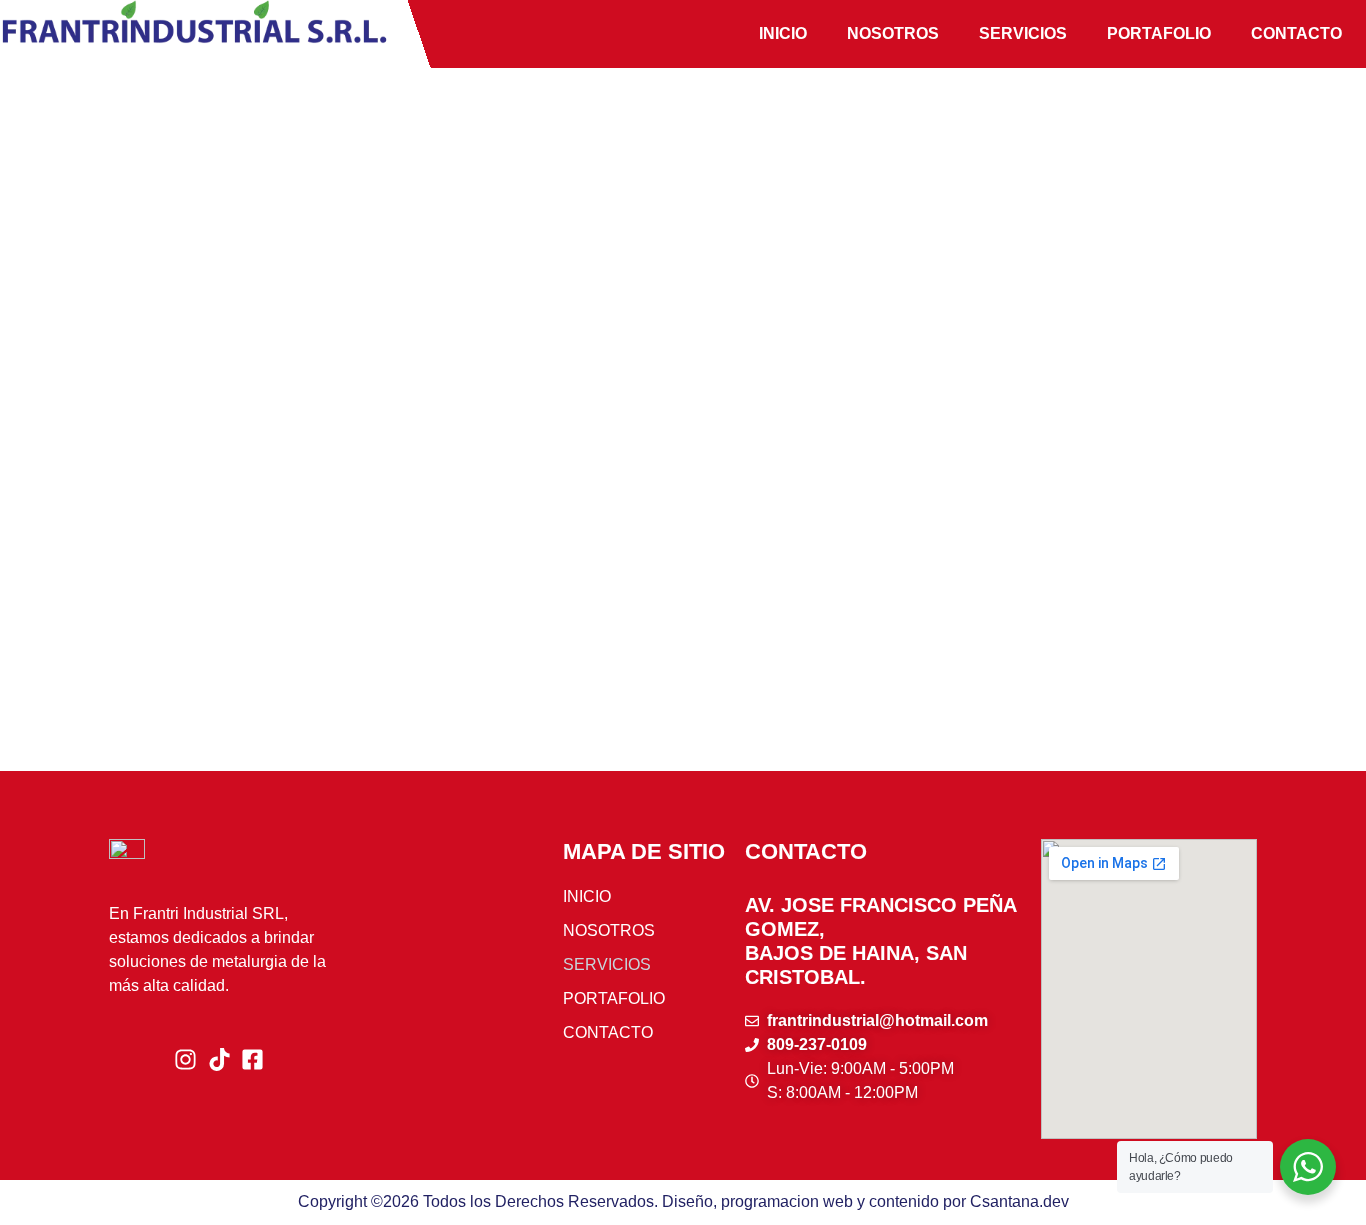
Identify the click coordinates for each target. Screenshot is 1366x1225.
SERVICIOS (1023, 33)
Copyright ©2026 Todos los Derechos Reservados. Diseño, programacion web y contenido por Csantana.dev (683, 1201)
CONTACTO (1296, 33)
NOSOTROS (893, 33)
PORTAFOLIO (1159, 33)
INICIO (783, 33)
